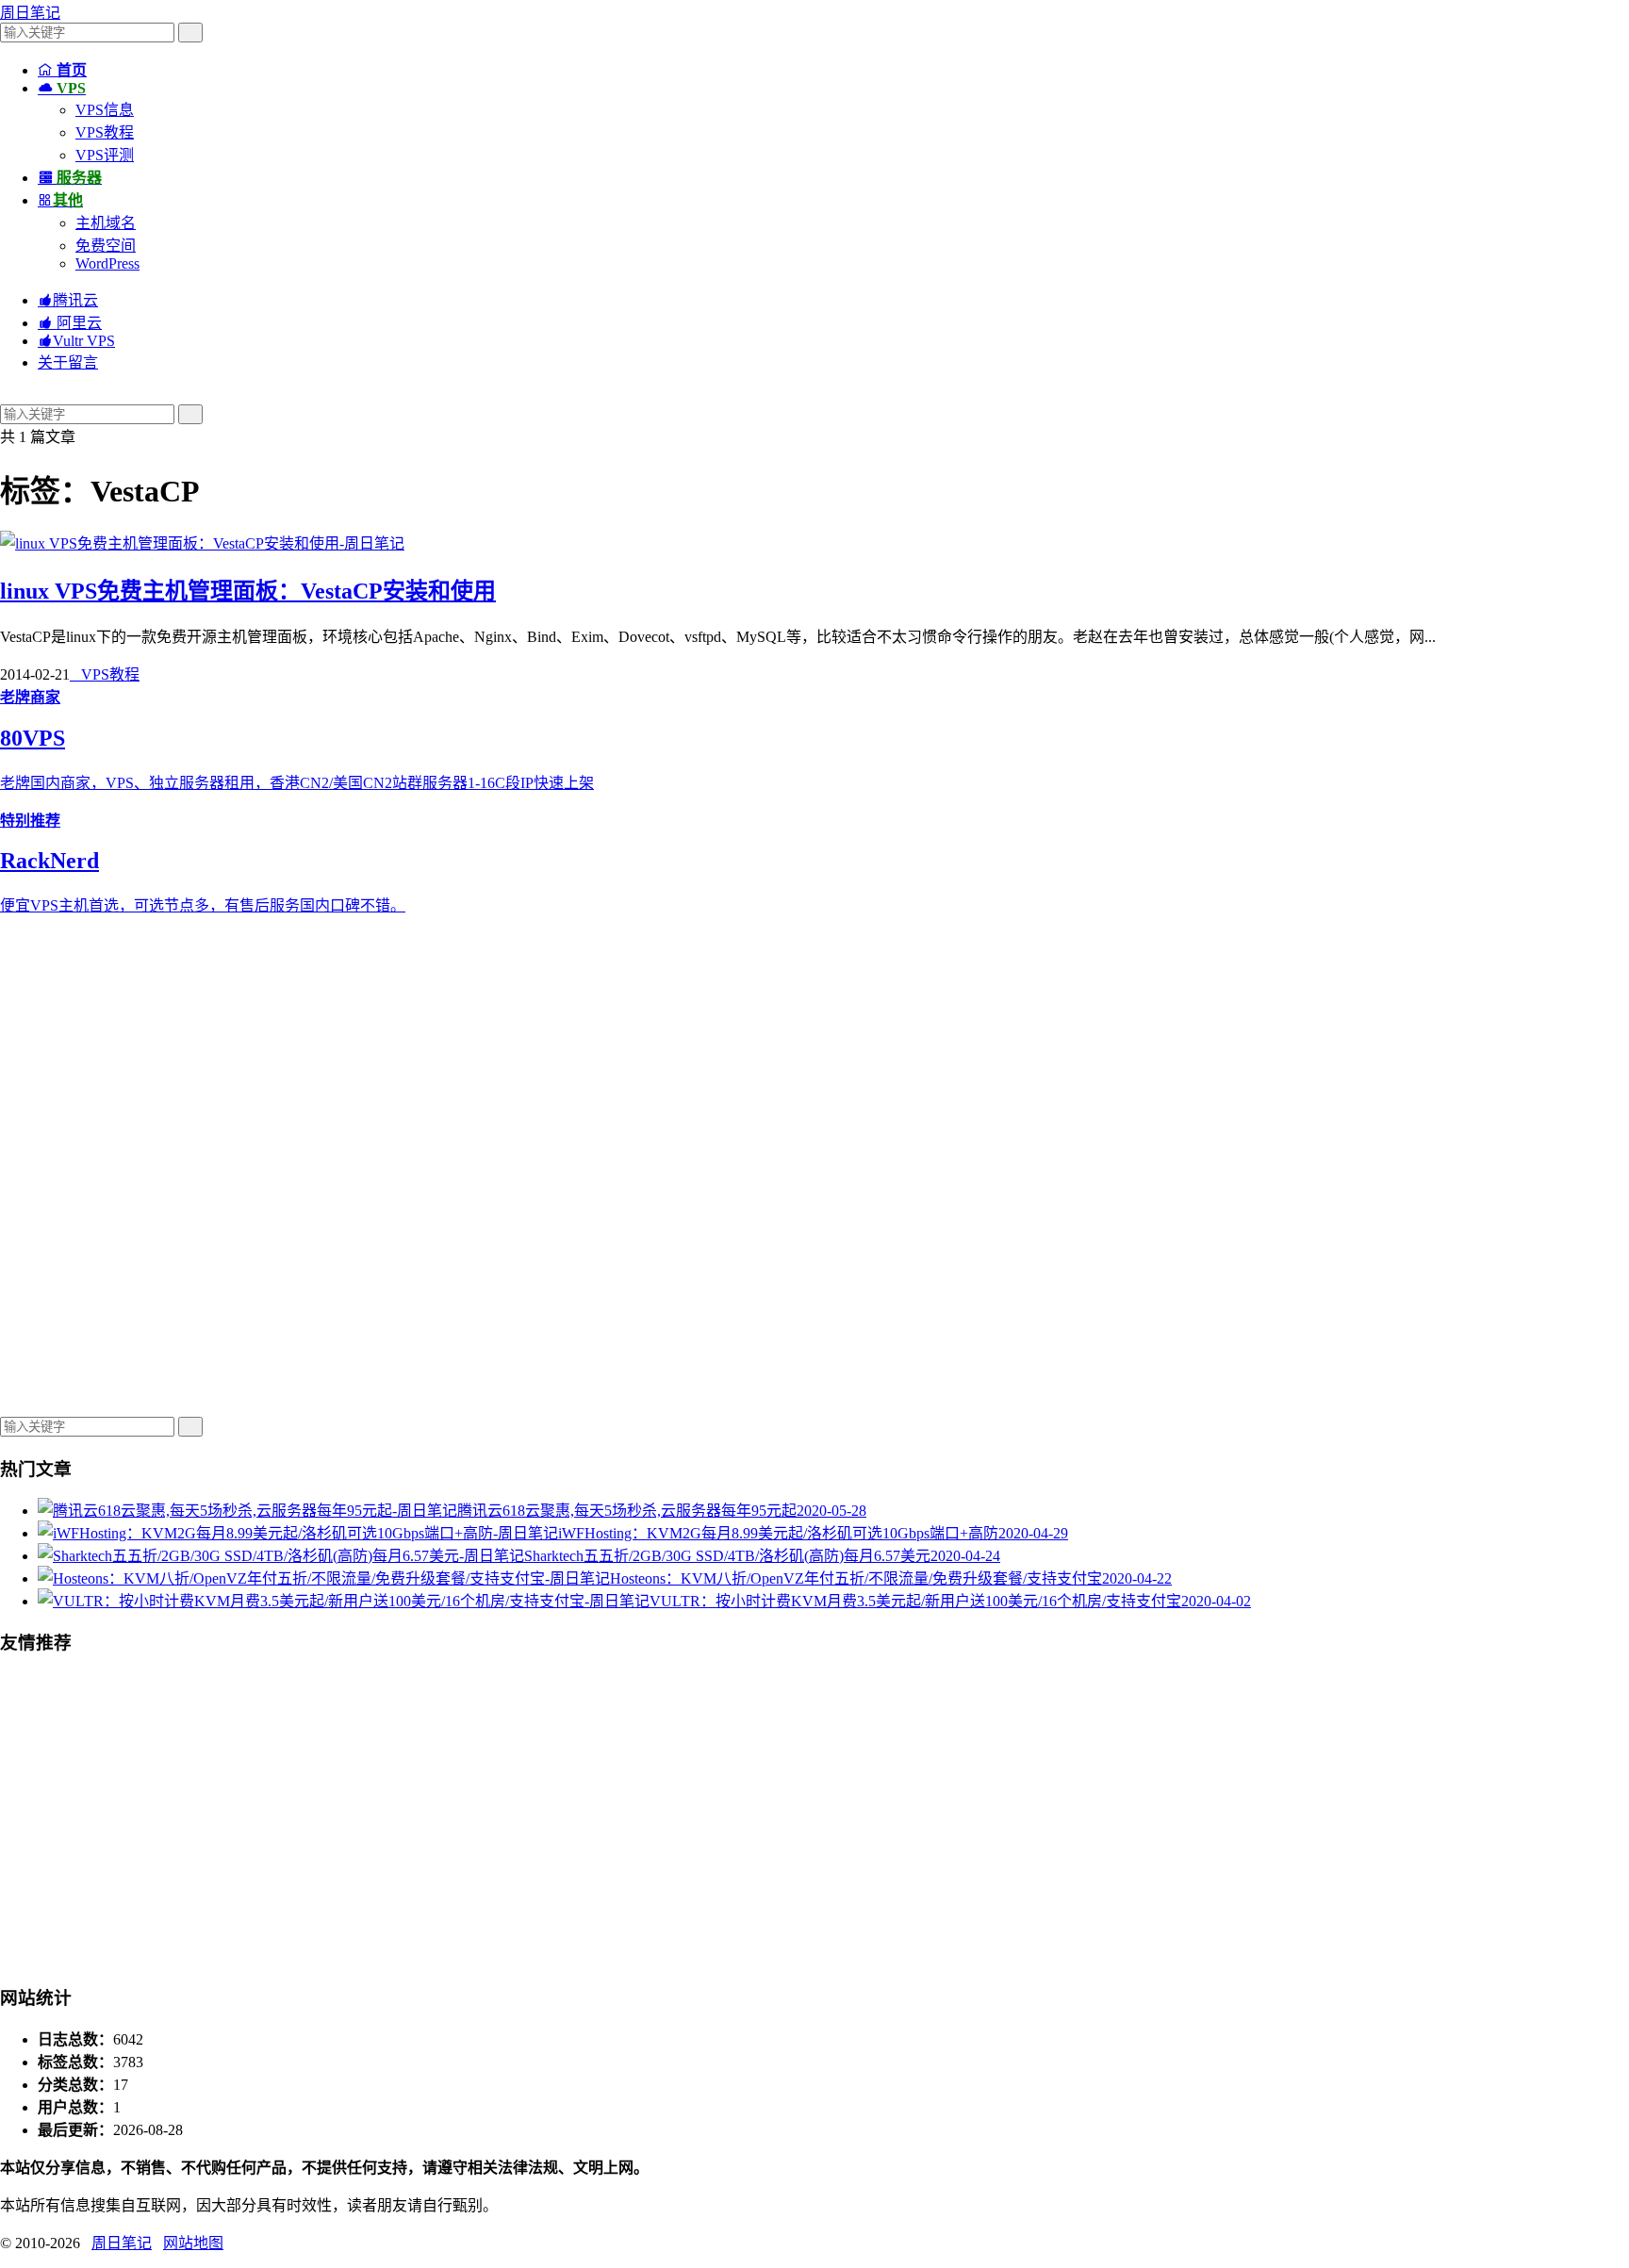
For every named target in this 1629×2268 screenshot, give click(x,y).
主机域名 (106, 223)
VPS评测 (105, 155)
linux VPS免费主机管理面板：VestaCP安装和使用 (248, 591)
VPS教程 (105, 132)
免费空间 (106, 246)
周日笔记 (30, 13)
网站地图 (193, 2243)
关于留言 (68, 362)
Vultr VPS (76, 341)
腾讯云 (68, 300)
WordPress (107, 263)
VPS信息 (105, 110)
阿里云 (70, 323)
